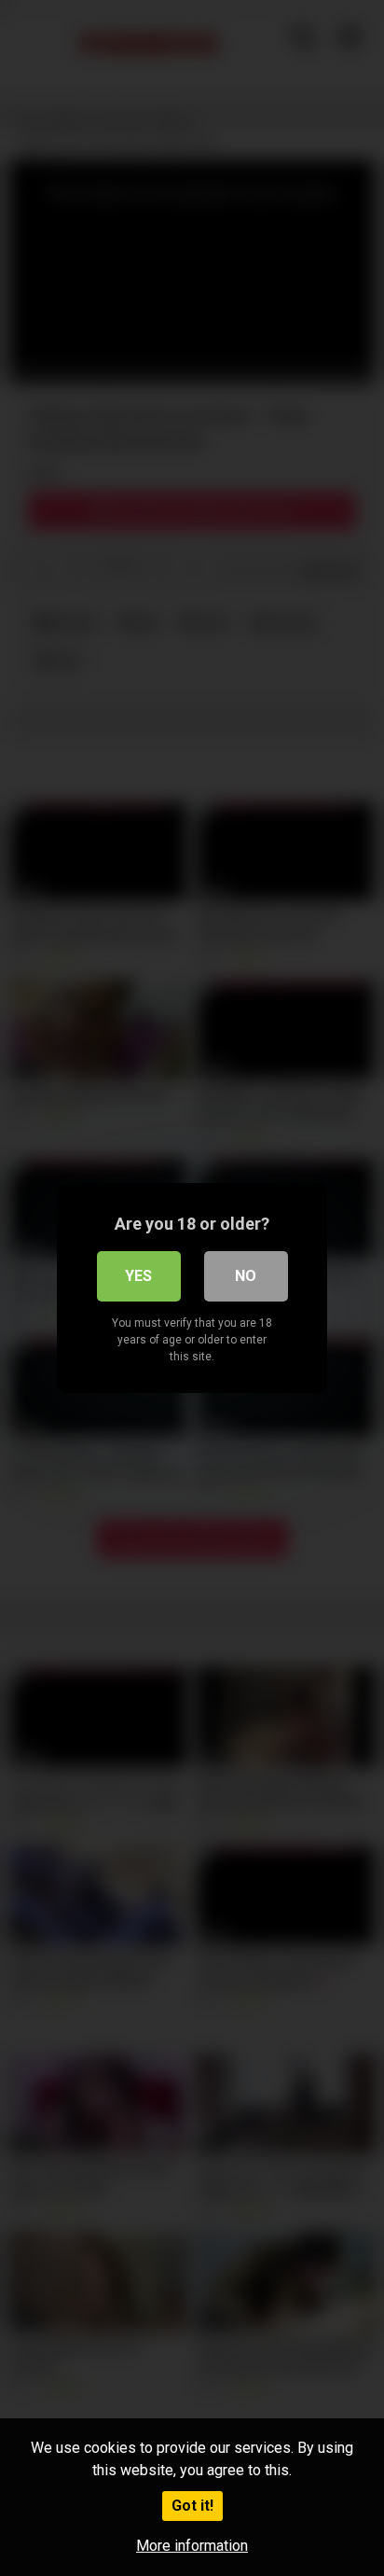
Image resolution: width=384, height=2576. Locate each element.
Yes (138, 1276)
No (246, 1276)
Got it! (192, 2506)
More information (192, 2546)
